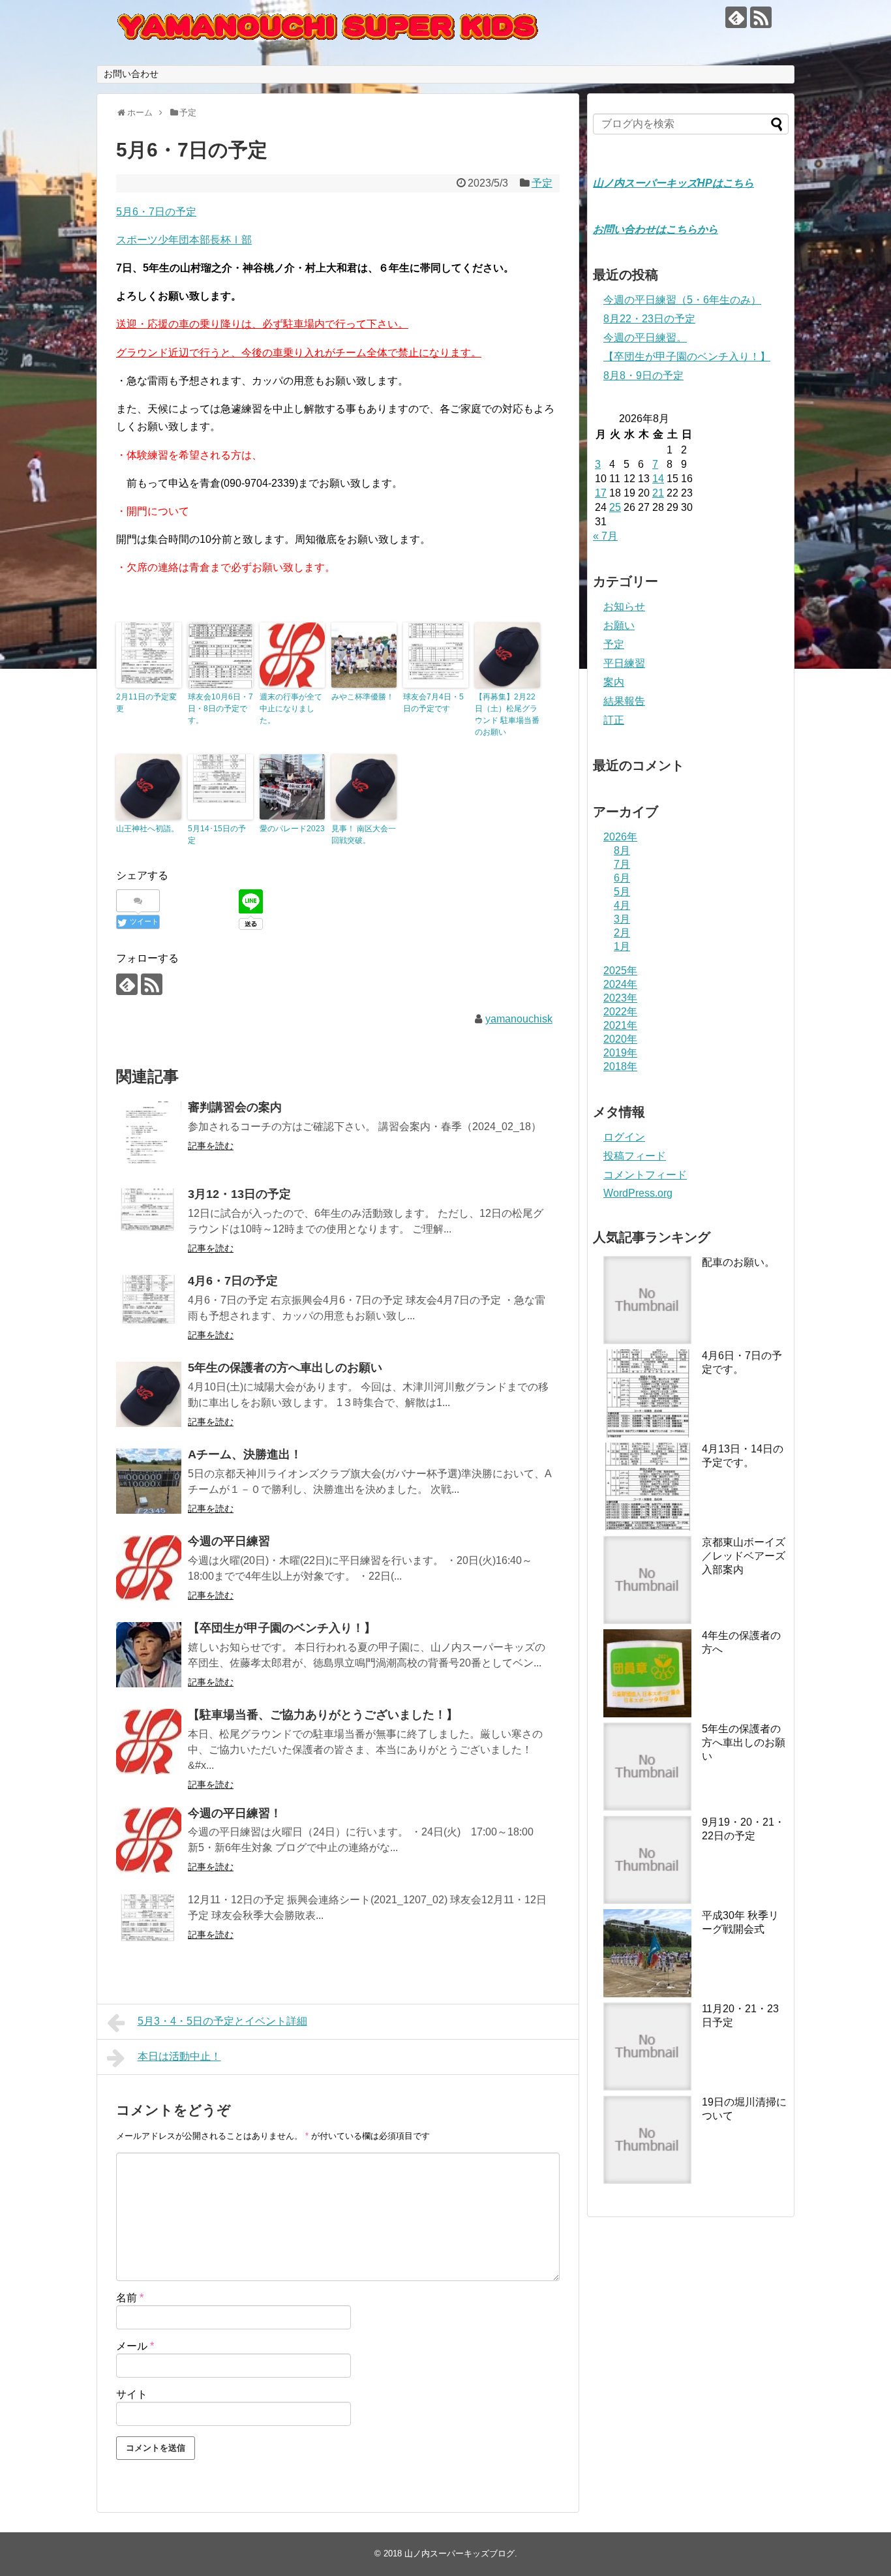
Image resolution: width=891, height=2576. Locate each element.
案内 (614, 682)
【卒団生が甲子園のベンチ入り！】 (282, 1628)
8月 (622, 851)
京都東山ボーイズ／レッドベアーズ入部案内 (744, 1556)
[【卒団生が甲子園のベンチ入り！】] (149, 1655)
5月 (622, 892)
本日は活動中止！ (179, 2056)
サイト (132, 2394)
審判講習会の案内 (235, 1107)
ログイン (624, 1137)
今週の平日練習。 (645, 338)
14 (658, 479)
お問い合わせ (131, 74)
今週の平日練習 (229, 1541)
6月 (622, 878)
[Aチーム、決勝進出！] (149, 1481)
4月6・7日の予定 (233, 1281)
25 (615, 507)
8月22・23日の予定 (649, 319)
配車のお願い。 (738, 1262)
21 (658, 493)
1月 (622, 946)
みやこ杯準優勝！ (363, 697)
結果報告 (624, 701)
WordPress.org (638, 1193)
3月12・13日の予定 (239, 1194)
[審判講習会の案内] (149, 1134)
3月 (622, 919)
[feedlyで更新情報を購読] (736, 17)
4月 (622, 905)
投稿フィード (635, 1156)
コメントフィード (645, 1175)
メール (135, 2346)
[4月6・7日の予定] (149, 1308)
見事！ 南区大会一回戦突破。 (364, 835)
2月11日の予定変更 (146, 703)
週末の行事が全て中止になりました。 (291, 709)
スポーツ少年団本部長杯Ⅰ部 (184, 240)
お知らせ (624, 606)
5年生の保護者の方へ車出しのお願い (285, 1368)
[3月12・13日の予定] (149, 1221)
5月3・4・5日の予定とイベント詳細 (222, 2021)
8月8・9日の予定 (643, 376)
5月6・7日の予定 (156, 212)
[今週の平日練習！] (149, 1840)
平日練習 (624, 663)
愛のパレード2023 (292, 829)
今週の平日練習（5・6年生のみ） (682, 300)
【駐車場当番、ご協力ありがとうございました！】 (323, 1715)
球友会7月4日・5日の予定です (433, 703)
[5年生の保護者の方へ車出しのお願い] (149, 1394)
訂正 (614, 720)
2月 (622, 933)
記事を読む (211, 1146)
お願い (619, 625)
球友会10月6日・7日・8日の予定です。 (220, 709)
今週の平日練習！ (235, 1813)
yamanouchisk (519, 1019)
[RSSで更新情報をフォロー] (761, 17)
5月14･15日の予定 (217, 835)
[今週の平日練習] (149, 1568)
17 (601, 493)
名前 (130, 2298)
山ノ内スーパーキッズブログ (460, 2553)
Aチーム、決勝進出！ (245, 1454)
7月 (622, 864)
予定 (542, 183)
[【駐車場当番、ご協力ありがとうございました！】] (149, 1741)
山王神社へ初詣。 (147, 829)
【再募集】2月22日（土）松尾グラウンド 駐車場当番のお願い (507, 714)
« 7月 (605, 536)
